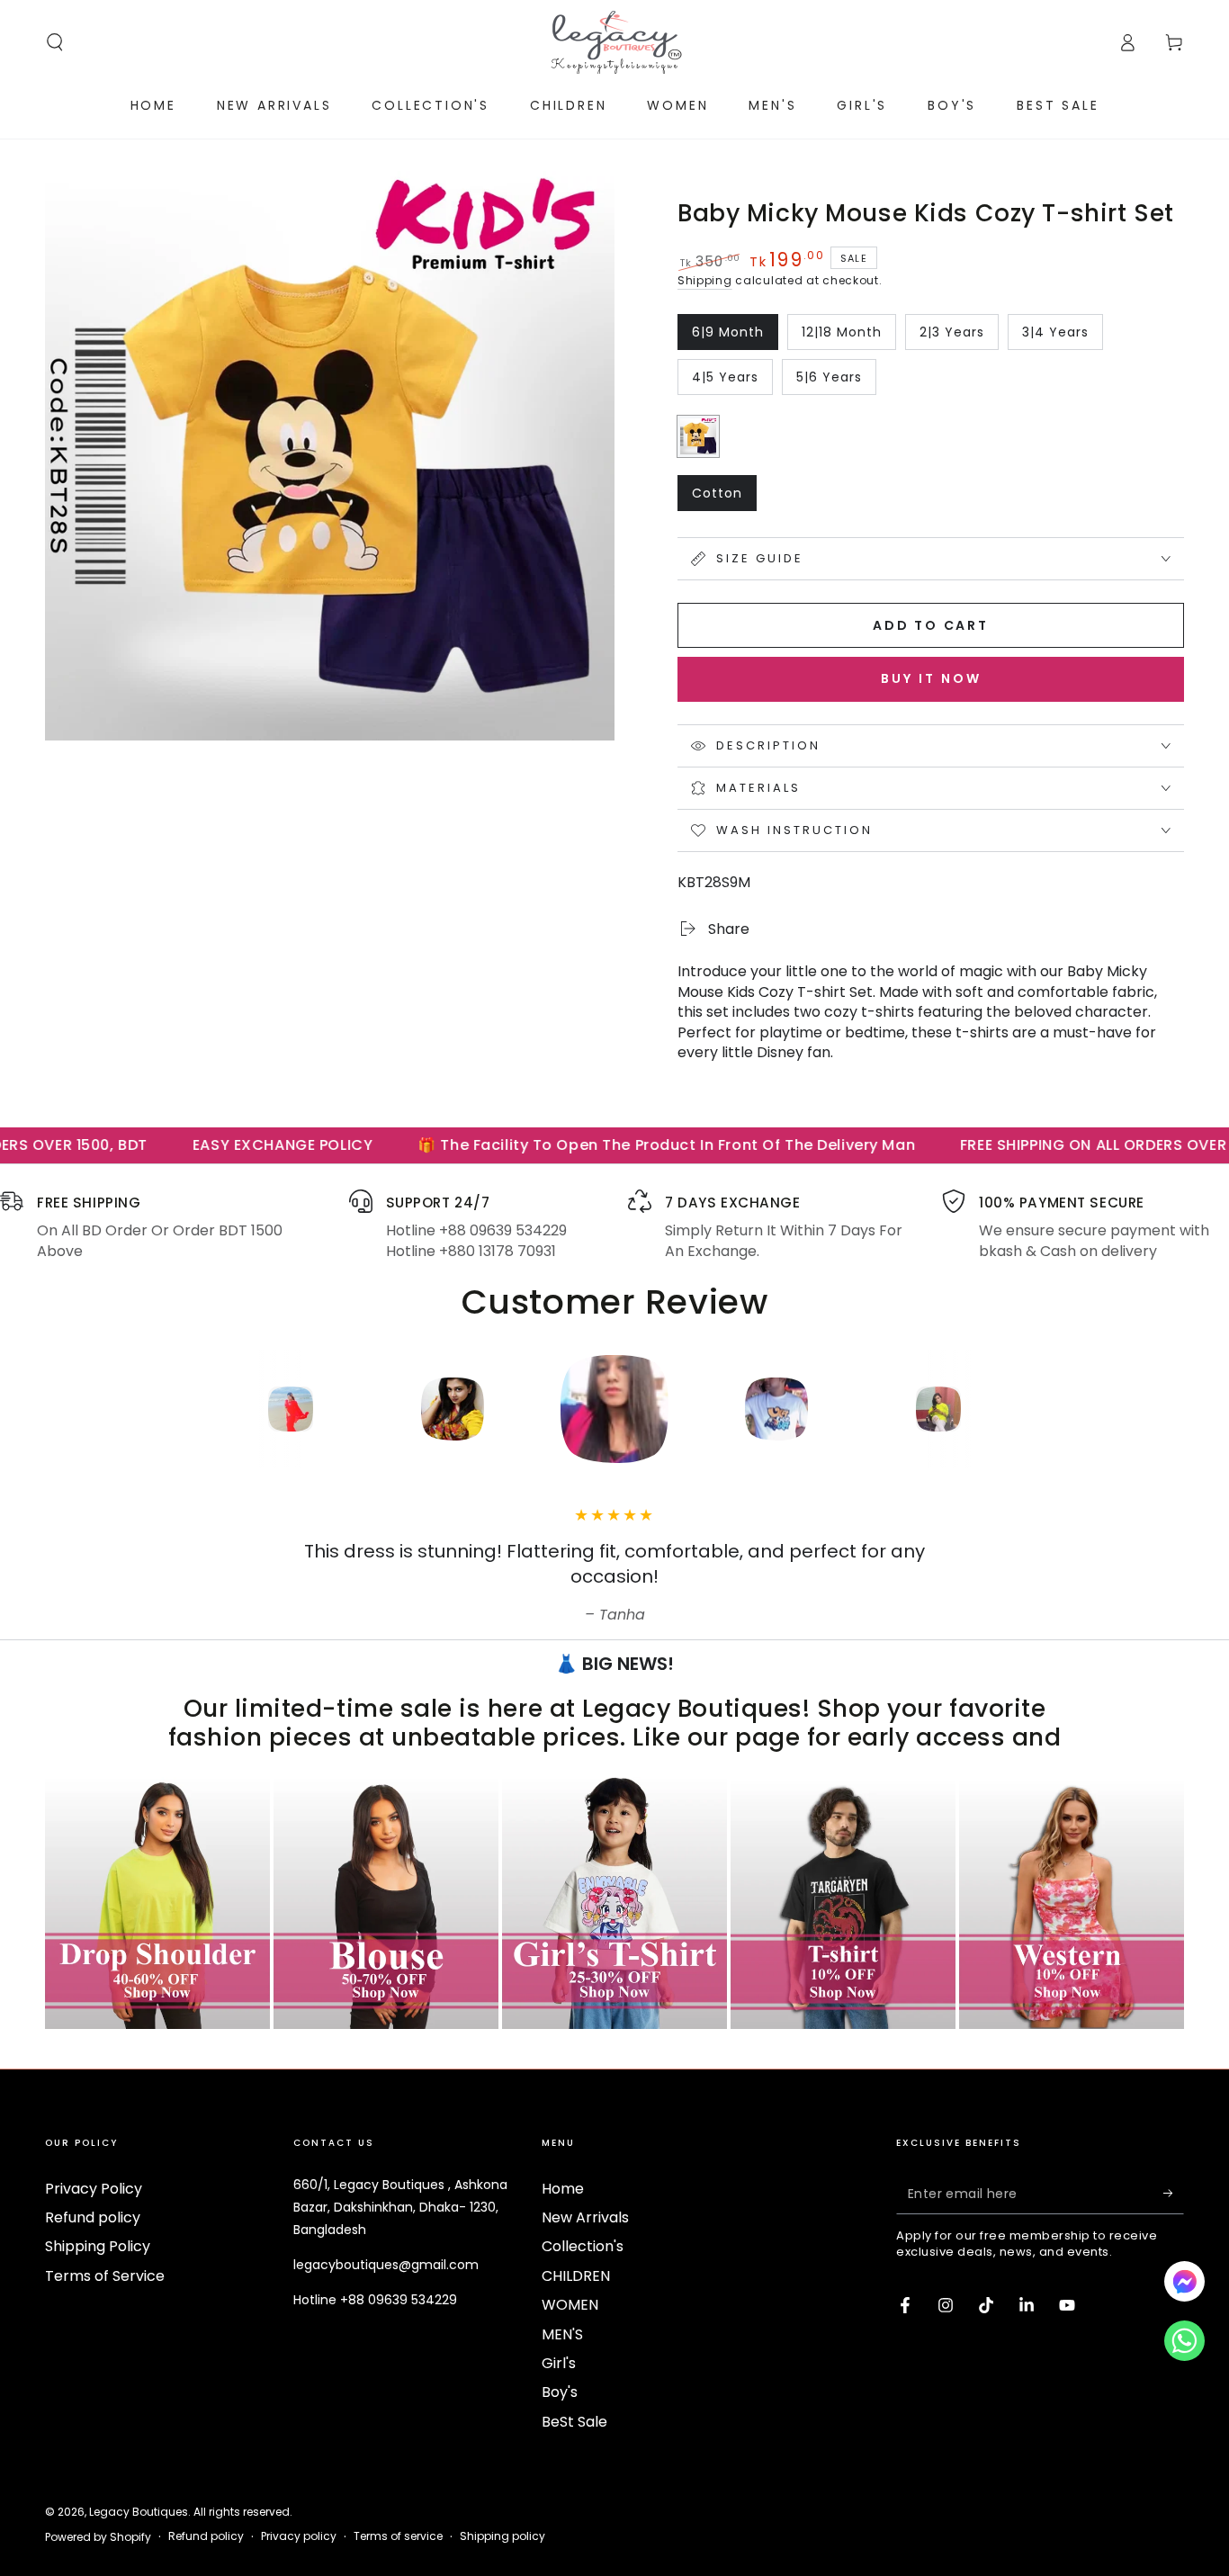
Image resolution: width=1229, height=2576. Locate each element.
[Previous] (169, 1409)
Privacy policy (299, 2536)
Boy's (560, 2392)
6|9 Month (732, 337)
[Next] (1060, 1409)
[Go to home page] (614, 42)
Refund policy (93, 2217)
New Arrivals (585, 2217)
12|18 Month (842, 337)
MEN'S (562, 2334)
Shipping (705, 280)
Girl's (559, 2363)
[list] (614, 1225)
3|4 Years (1062, 337)
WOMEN (570, 2305)
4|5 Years (732, 381)
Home (563, 2189)
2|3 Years (959, 337)
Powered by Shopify (98, 2537)
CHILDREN (576, 2276)
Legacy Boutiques (139, 2512)
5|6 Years (836, 381)
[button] (55, 42)
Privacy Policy (94, 2189)
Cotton (724, 498)
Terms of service (398, 2536)
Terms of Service (105, 2276)
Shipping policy (502, 2536)
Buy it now (931, 678)
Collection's (583, 2246)
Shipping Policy (98, 2246)
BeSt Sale (574, 2422)
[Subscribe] (1174, 2194)
